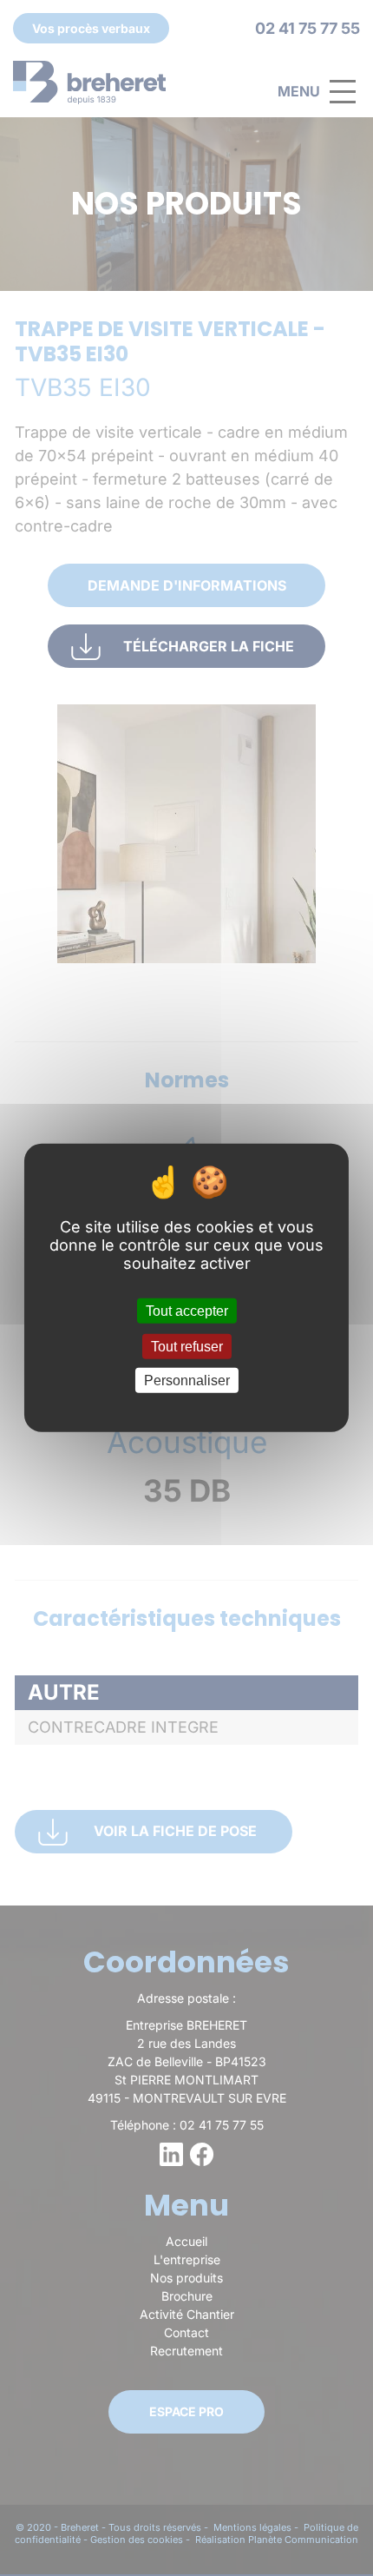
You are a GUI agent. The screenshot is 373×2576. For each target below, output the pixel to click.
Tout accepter (187, 1311)
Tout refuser (187, 1347)
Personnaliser (187, 1380)
